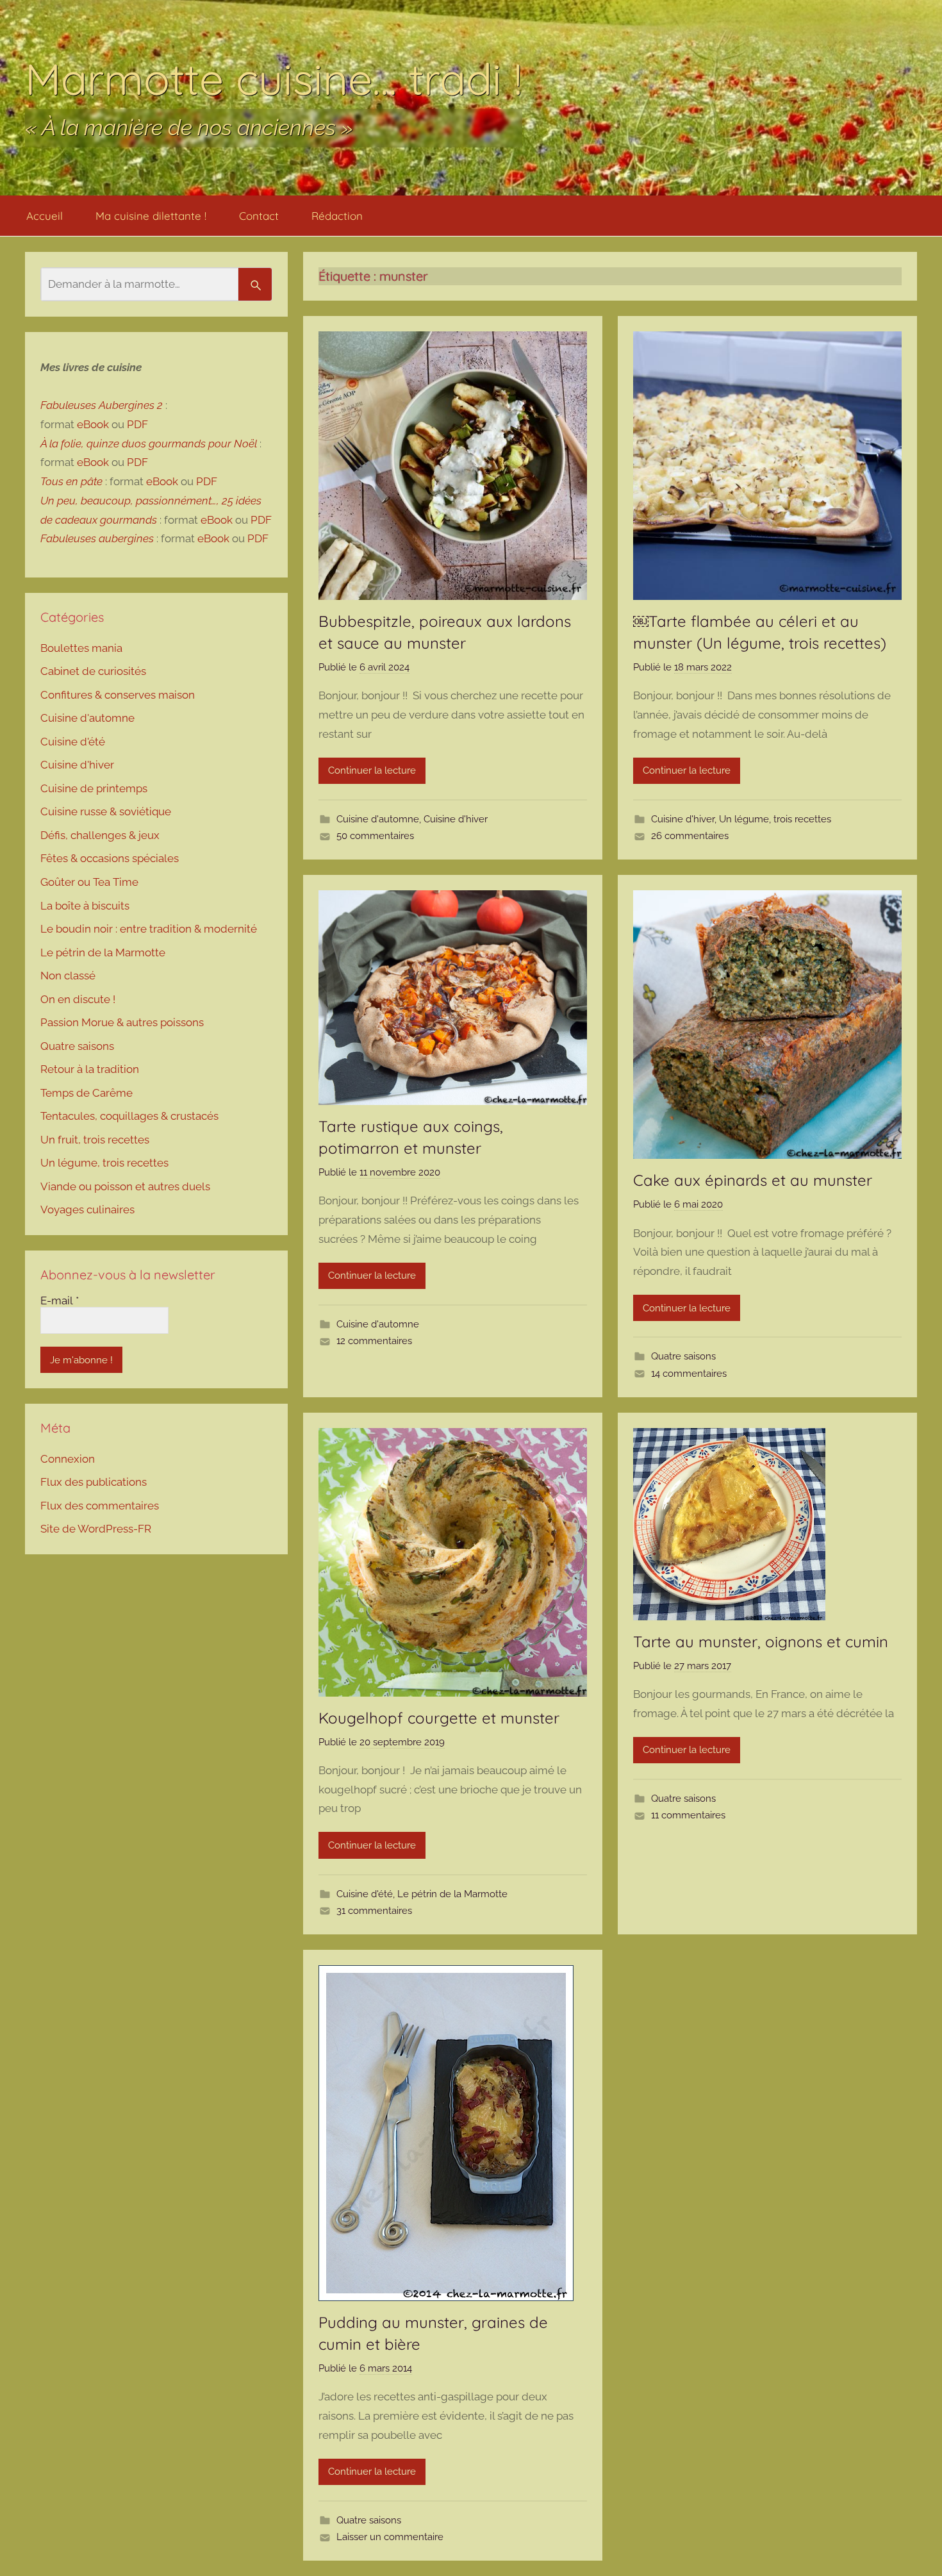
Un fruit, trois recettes (95, 1140)
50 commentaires (375, 836)
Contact (259, 216)
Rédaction (337, 216)
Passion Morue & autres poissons (122, 1022)
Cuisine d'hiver (456, 819)
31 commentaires (374, 1911)
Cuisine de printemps (94, 788)
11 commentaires (688, 1815)
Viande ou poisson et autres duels (125, 1186)
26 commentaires (690, 836)
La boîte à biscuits (85, 906)
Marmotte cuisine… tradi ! (274, 79)
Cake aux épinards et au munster (753, 1180)
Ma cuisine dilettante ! (151, 216)
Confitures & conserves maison (118, 695)
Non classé (68, 976)
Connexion (68, 1459)
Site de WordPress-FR (96, 1529)
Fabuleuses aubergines (97, 538)
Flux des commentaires (100, 1506)
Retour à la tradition (90, 1069)
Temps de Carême (87, 1093)
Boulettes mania (81, 648)
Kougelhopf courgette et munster (439, 1718)
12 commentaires (374, 1341)
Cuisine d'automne (378, 819)
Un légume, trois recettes (775, 819)
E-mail (60, 1300)
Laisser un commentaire (390, 2537)
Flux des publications (94, 1482)
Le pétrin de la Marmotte (452, 1894)
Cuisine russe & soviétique (106, 811)
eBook (93, 424)
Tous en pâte (71, 481)
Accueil (45, 216)
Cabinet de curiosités (93, 671)
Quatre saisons (683, 1356)
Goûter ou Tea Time (89, 882)
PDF (137, 424)
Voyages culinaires (87, 1209)
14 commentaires (689, 1374)
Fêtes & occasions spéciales (110, 858)
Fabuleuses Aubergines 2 (102, 405)
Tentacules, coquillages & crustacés (129, 1116)
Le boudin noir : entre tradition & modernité (149, 929)
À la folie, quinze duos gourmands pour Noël (149, 444)
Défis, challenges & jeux (100, 835)
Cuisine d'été (365, 1894)
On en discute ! (78, 999)
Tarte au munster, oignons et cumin (761, 1641)
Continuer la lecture (372, 770)
